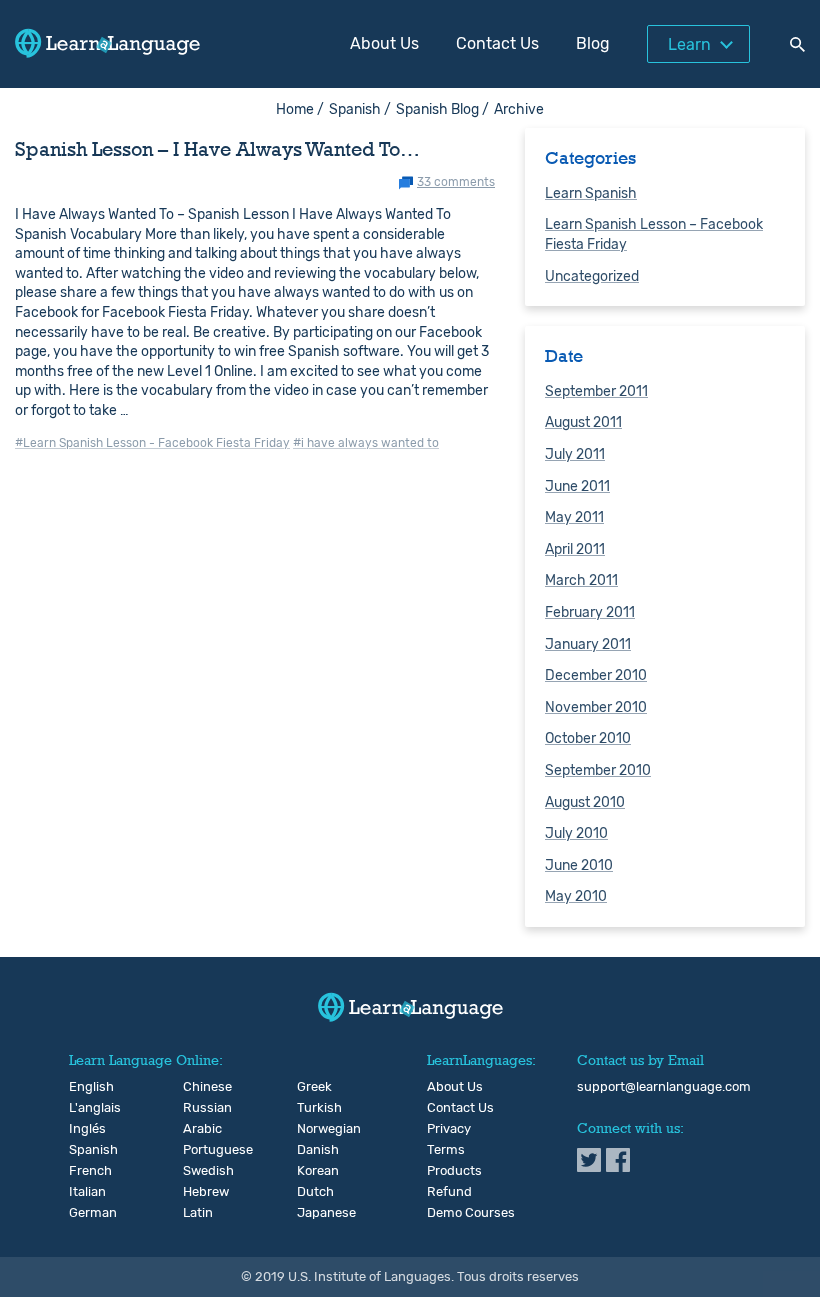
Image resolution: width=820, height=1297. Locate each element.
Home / (300, 109)
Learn (689, 44)
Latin (198, 1213)
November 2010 (596, 707)
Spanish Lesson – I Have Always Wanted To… (217, 149)
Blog (593, 43)
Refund (449, 1192)
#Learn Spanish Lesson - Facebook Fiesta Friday (152, 443)
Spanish (85, 1150)
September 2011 (596, 391)
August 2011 (583, 422)
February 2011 (590, 612)
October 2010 (588, 738)
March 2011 (581, 580)
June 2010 (579, 865)
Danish (313, 1150)
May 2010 (576, 896)
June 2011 (577, 486)
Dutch (313, 1192)
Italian (85, 1192)
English (85, 1087)
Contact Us (497, 43)
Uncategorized (592, 276)
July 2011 (575, 454)
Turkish (313, 1108)
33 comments (456, 182)
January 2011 (588, 644)
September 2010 (598, 770)
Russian (199, 1108)
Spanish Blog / (442, 109)
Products (454, 1171)
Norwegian (313, 1129)
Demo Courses (471, 1213)
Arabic (199, 1129)
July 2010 (576, 833)
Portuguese (199, 1150)
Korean (313, 1171)
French (85, 1171)
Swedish (199, 1171)
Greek (313, 1087)
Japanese (313, 1213)
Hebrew (199, 1192)
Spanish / (360, 109)
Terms (446, 1150)
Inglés (85, 1129)
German (85, 1213)
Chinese (199, 1087)
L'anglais (85, 1108)
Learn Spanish (591, 193)
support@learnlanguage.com (664, 1087)
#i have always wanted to (366, 443)
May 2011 (574, 517)
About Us (384, 43)
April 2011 (575, 549)
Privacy (449, 1129)
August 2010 (585, 802)
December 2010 (596, 675)
